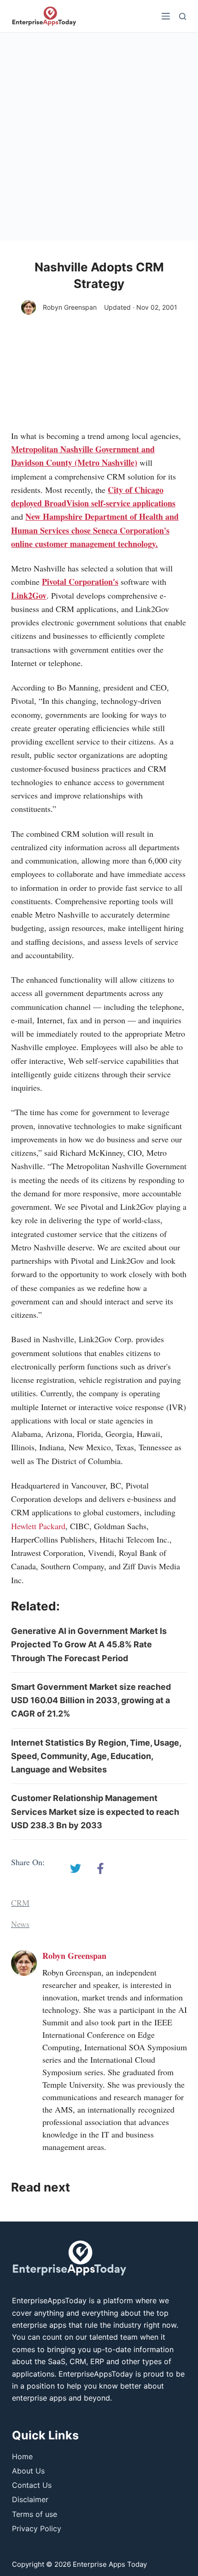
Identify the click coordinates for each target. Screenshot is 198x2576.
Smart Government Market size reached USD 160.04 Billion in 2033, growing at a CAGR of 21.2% (91, 1700)
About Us (28, 2471)
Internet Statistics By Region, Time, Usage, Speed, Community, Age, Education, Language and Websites (96, 1756)
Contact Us (32, 2485)
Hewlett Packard (38, 1526)
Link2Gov (29, 595)
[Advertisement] (99, 137)
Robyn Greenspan (70, 307)
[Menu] (166, 16)
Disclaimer (30, 2499)
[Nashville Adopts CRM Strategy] (76, 1868)
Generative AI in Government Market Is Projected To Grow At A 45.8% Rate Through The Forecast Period (89, 1645)
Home (22, 2456)
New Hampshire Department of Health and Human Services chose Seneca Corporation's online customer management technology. (95, 530)
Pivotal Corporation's (80, 582)
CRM (20, 1903)
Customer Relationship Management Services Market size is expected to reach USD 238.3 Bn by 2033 (95, 1812)
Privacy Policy (37, 2528)
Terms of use (35, 2514)
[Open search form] (183, 16)
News (20, 1924)
